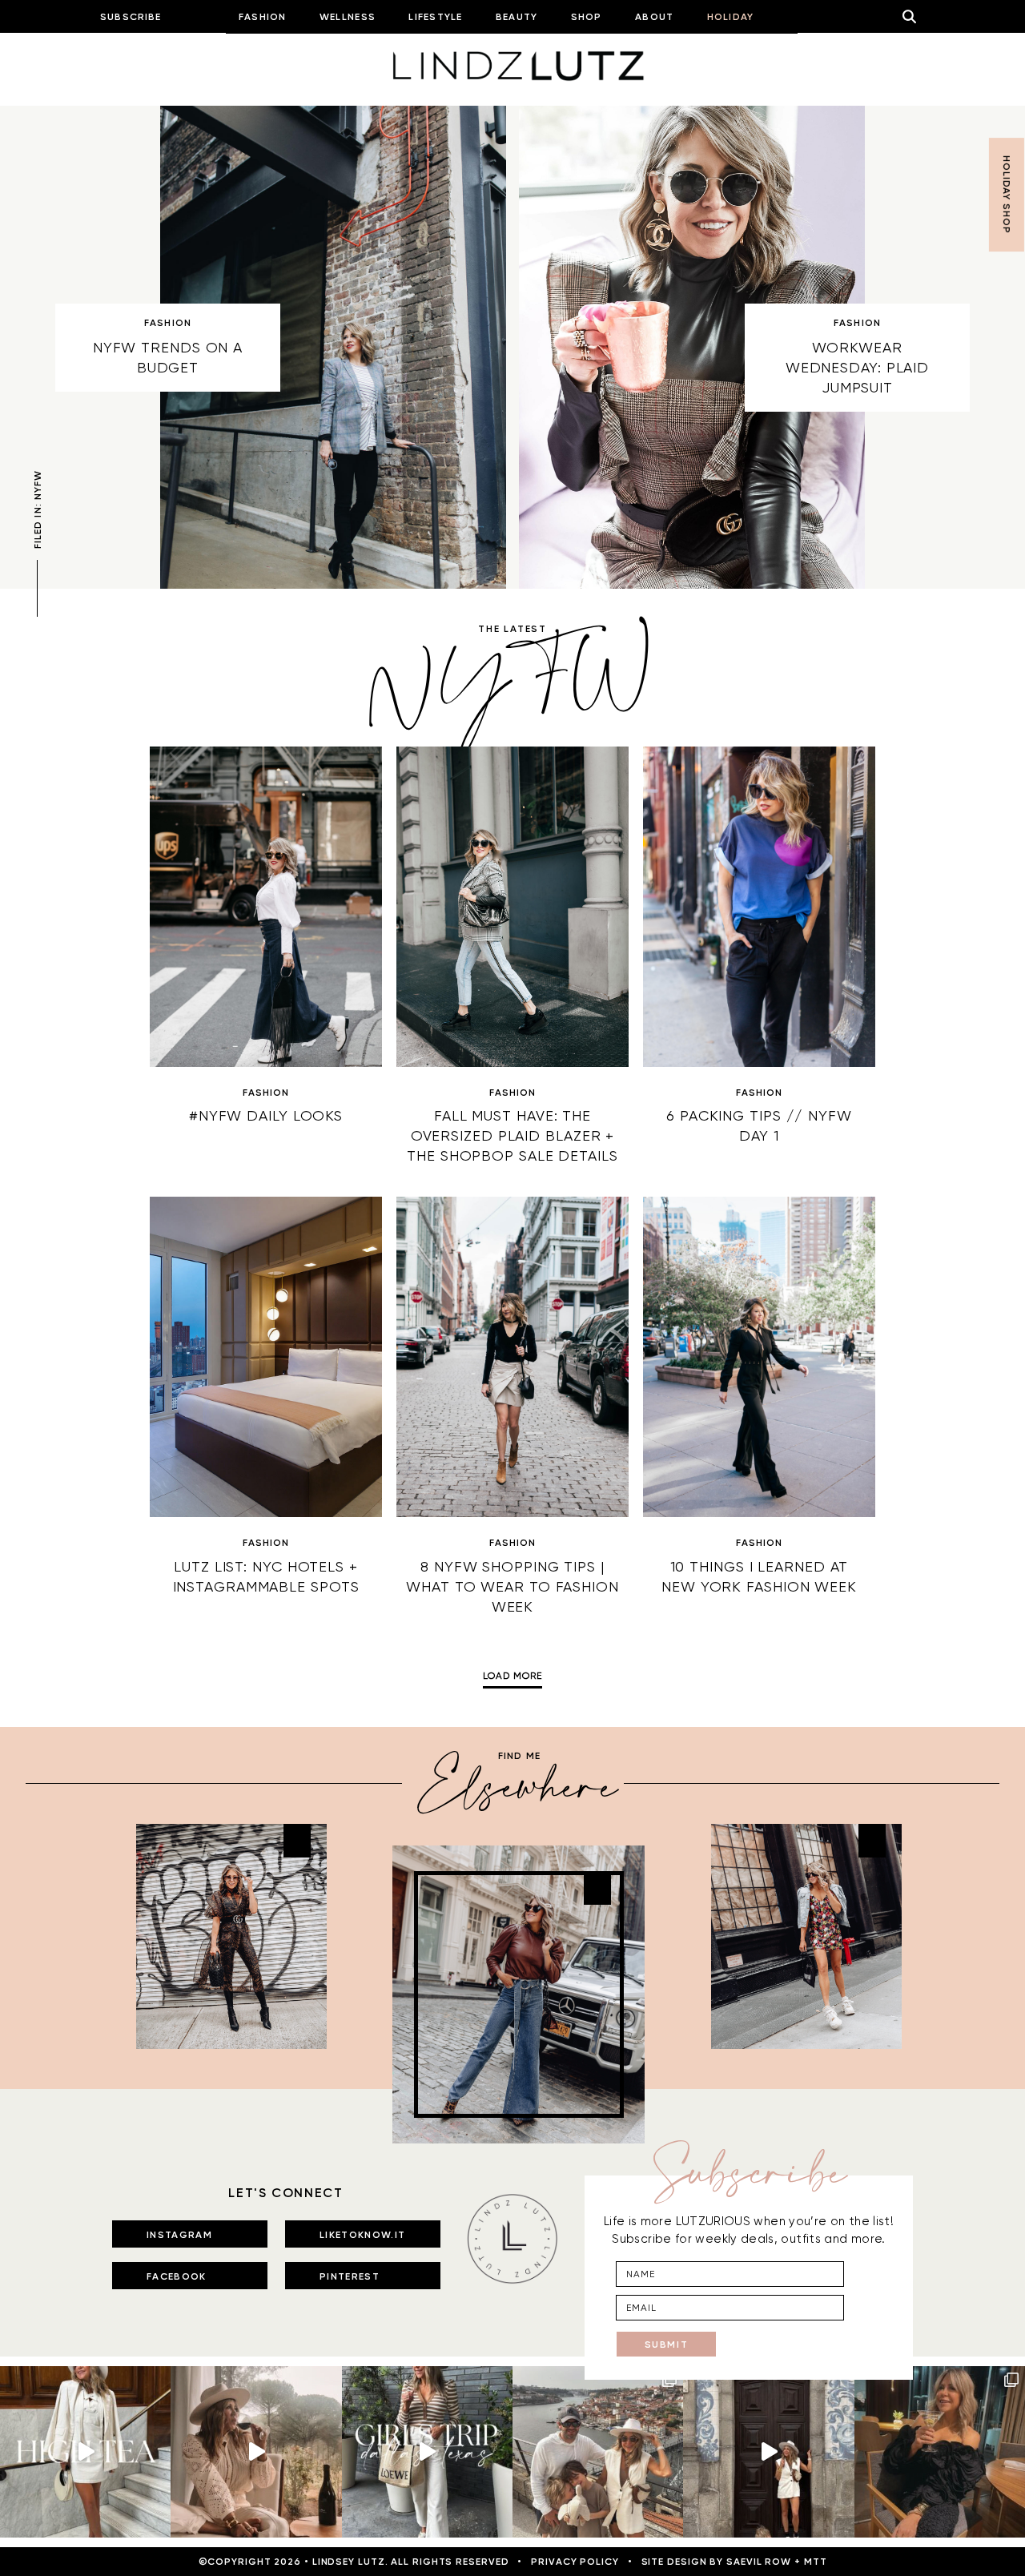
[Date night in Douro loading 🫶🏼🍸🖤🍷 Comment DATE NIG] (940, 2451)
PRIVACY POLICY (575, 2562)
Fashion (168, 323)
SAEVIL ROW (759, 2562)
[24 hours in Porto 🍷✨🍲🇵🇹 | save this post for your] (768, 2451)
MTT (816, 2562)
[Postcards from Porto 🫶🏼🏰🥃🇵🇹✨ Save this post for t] (598, 2451)
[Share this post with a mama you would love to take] (85, 2451)
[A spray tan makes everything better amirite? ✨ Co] (256, 2451)
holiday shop (1007, 195)
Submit (667, 2345)
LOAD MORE (512, 1676)
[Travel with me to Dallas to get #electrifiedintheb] (427, 2451)
